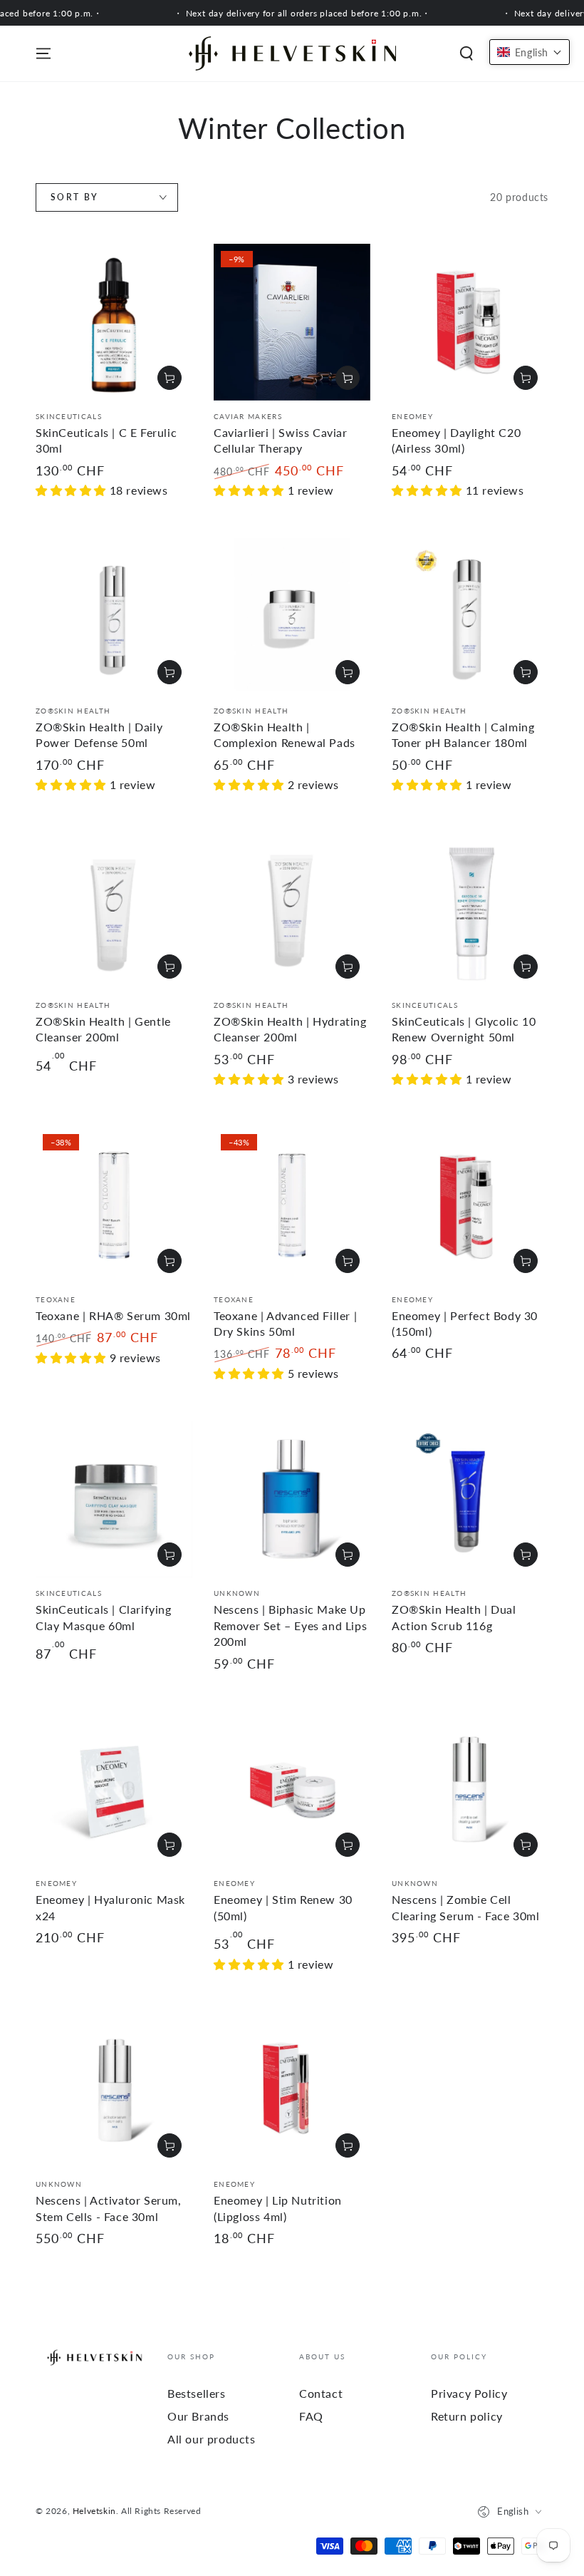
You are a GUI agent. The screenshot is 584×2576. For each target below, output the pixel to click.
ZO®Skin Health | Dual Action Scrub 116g (454, 1617)
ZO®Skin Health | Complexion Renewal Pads (285, 735)
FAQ (311, 2416)
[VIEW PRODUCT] (526, 672)
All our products (212, 2439)
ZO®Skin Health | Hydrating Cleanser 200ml (290, 1029)
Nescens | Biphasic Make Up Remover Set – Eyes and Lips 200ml (290, 1625)
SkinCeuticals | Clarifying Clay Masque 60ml (104, 1617)
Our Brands (198, 2416)
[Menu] (43, 53)
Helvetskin (94, 2511)
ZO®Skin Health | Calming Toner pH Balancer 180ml (463, 735)
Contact (321, 2393)
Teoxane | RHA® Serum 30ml (113, 1315)
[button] (466, 53)
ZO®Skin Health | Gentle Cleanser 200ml (103, 1029)
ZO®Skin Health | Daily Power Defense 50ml (99, 735)
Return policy (467, 2416)
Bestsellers (197, 2393)
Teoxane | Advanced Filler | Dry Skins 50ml (285, 1323)
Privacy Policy (469, 2393)
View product (348, 378)
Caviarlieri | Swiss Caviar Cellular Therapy (281, 440)
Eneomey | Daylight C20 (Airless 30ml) (456, 440)
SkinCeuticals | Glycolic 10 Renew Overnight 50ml (464, 1029)
